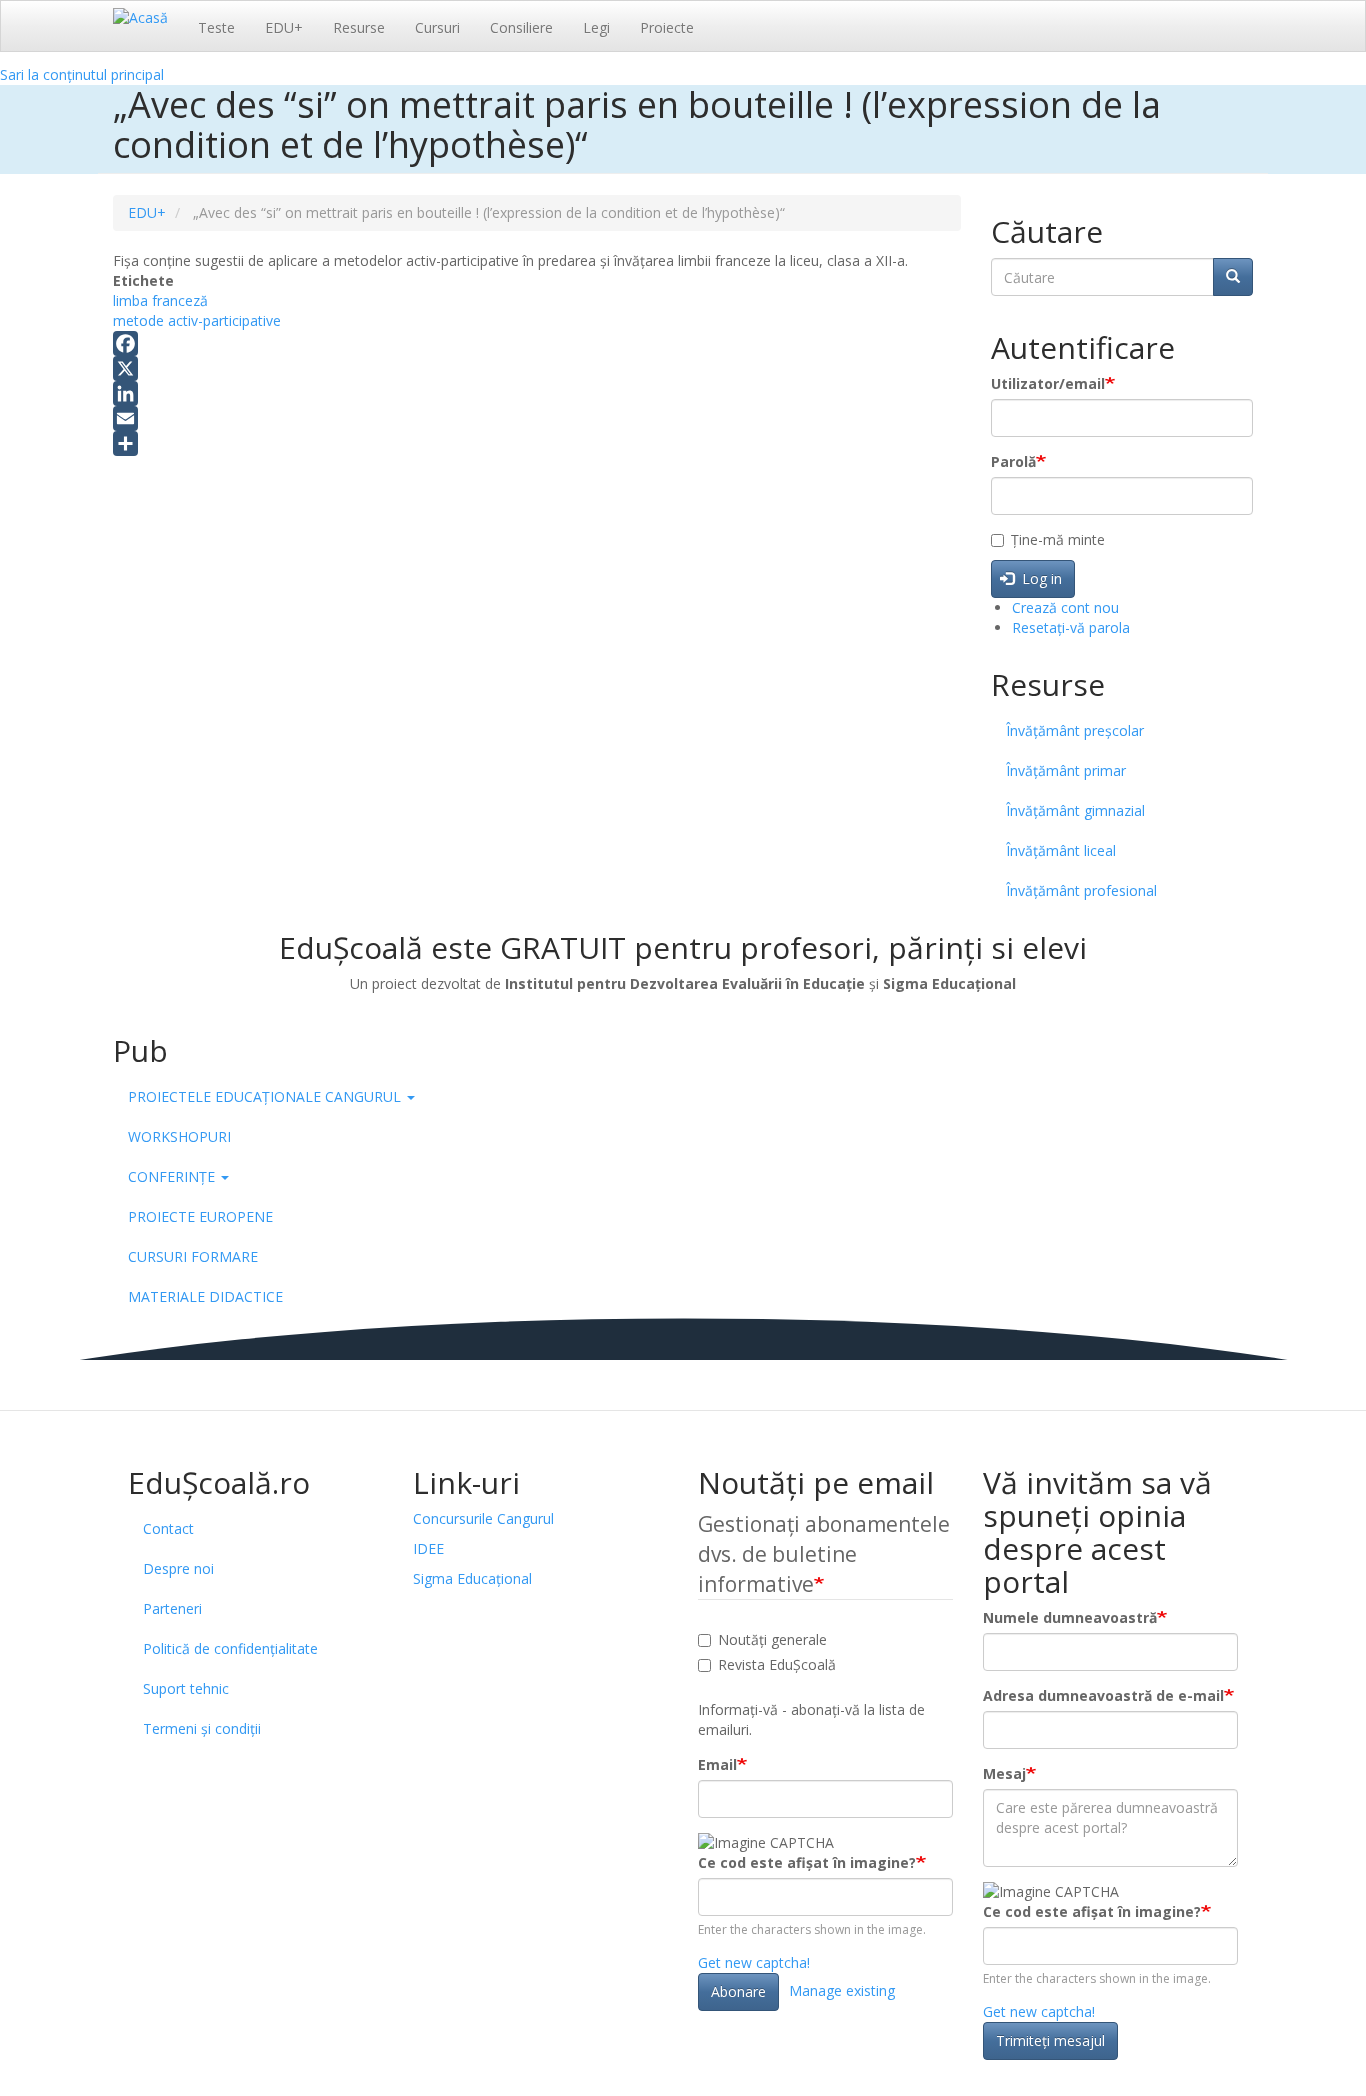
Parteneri (172, 1608)
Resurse (359, 27)
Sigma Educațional (472, 1578)
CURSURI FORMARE (193, 1256)
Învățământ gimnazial (1075, 810)
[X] (537, 368)
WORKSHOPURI (179, 1136)
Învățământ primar (1066, 770)
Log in (1040, 578)
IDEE (428, 1548)
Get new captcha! (754, 1962)
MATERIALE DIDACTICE (205, 1296)
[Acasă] (148, 17)
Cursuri (437, 27)
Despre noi (178, 1568)
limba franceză (160, 300)
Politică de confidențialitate (230, 1648)
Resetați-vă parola (1071, 627)
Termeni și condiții (202, 1728)
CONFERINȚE (173, 1176)
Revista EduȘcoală (777, 1664)
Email (717, 1764)
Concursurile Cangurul (483, 1518)
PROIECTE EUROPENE (200, 1216)
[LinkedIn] (537, 393)
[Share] (537, 443)
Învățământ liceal (1061, 850)
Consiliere (521, 27)
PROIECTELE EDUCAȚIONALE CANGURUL (266, 1096)
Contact (168, 1528)
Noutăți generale (772, 1639)
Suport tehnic (186, 1688)
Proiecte (667, 27)
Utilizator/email (1048, 383)
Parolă (1013, 461)
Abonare (738, 1991)
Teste (216, 27)
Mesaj (1004, 1773)
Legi (596, 27)
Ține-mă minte (1058, 539)
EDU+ (284, 27)
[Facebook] (537, 343)
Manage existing (842, 1990)
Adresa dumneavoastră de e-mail (1103, 1695)
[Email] (537, 418)
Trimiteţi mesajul (1050, 2040)
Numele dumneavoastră (1070, 1617)
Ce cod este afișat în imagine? (807, 1862)
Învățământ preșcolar (1075, 730)
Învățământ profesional (1081, 890)
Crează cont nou (1065, 607)
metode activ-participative (197, 320)
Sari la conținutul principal (82, 74)
